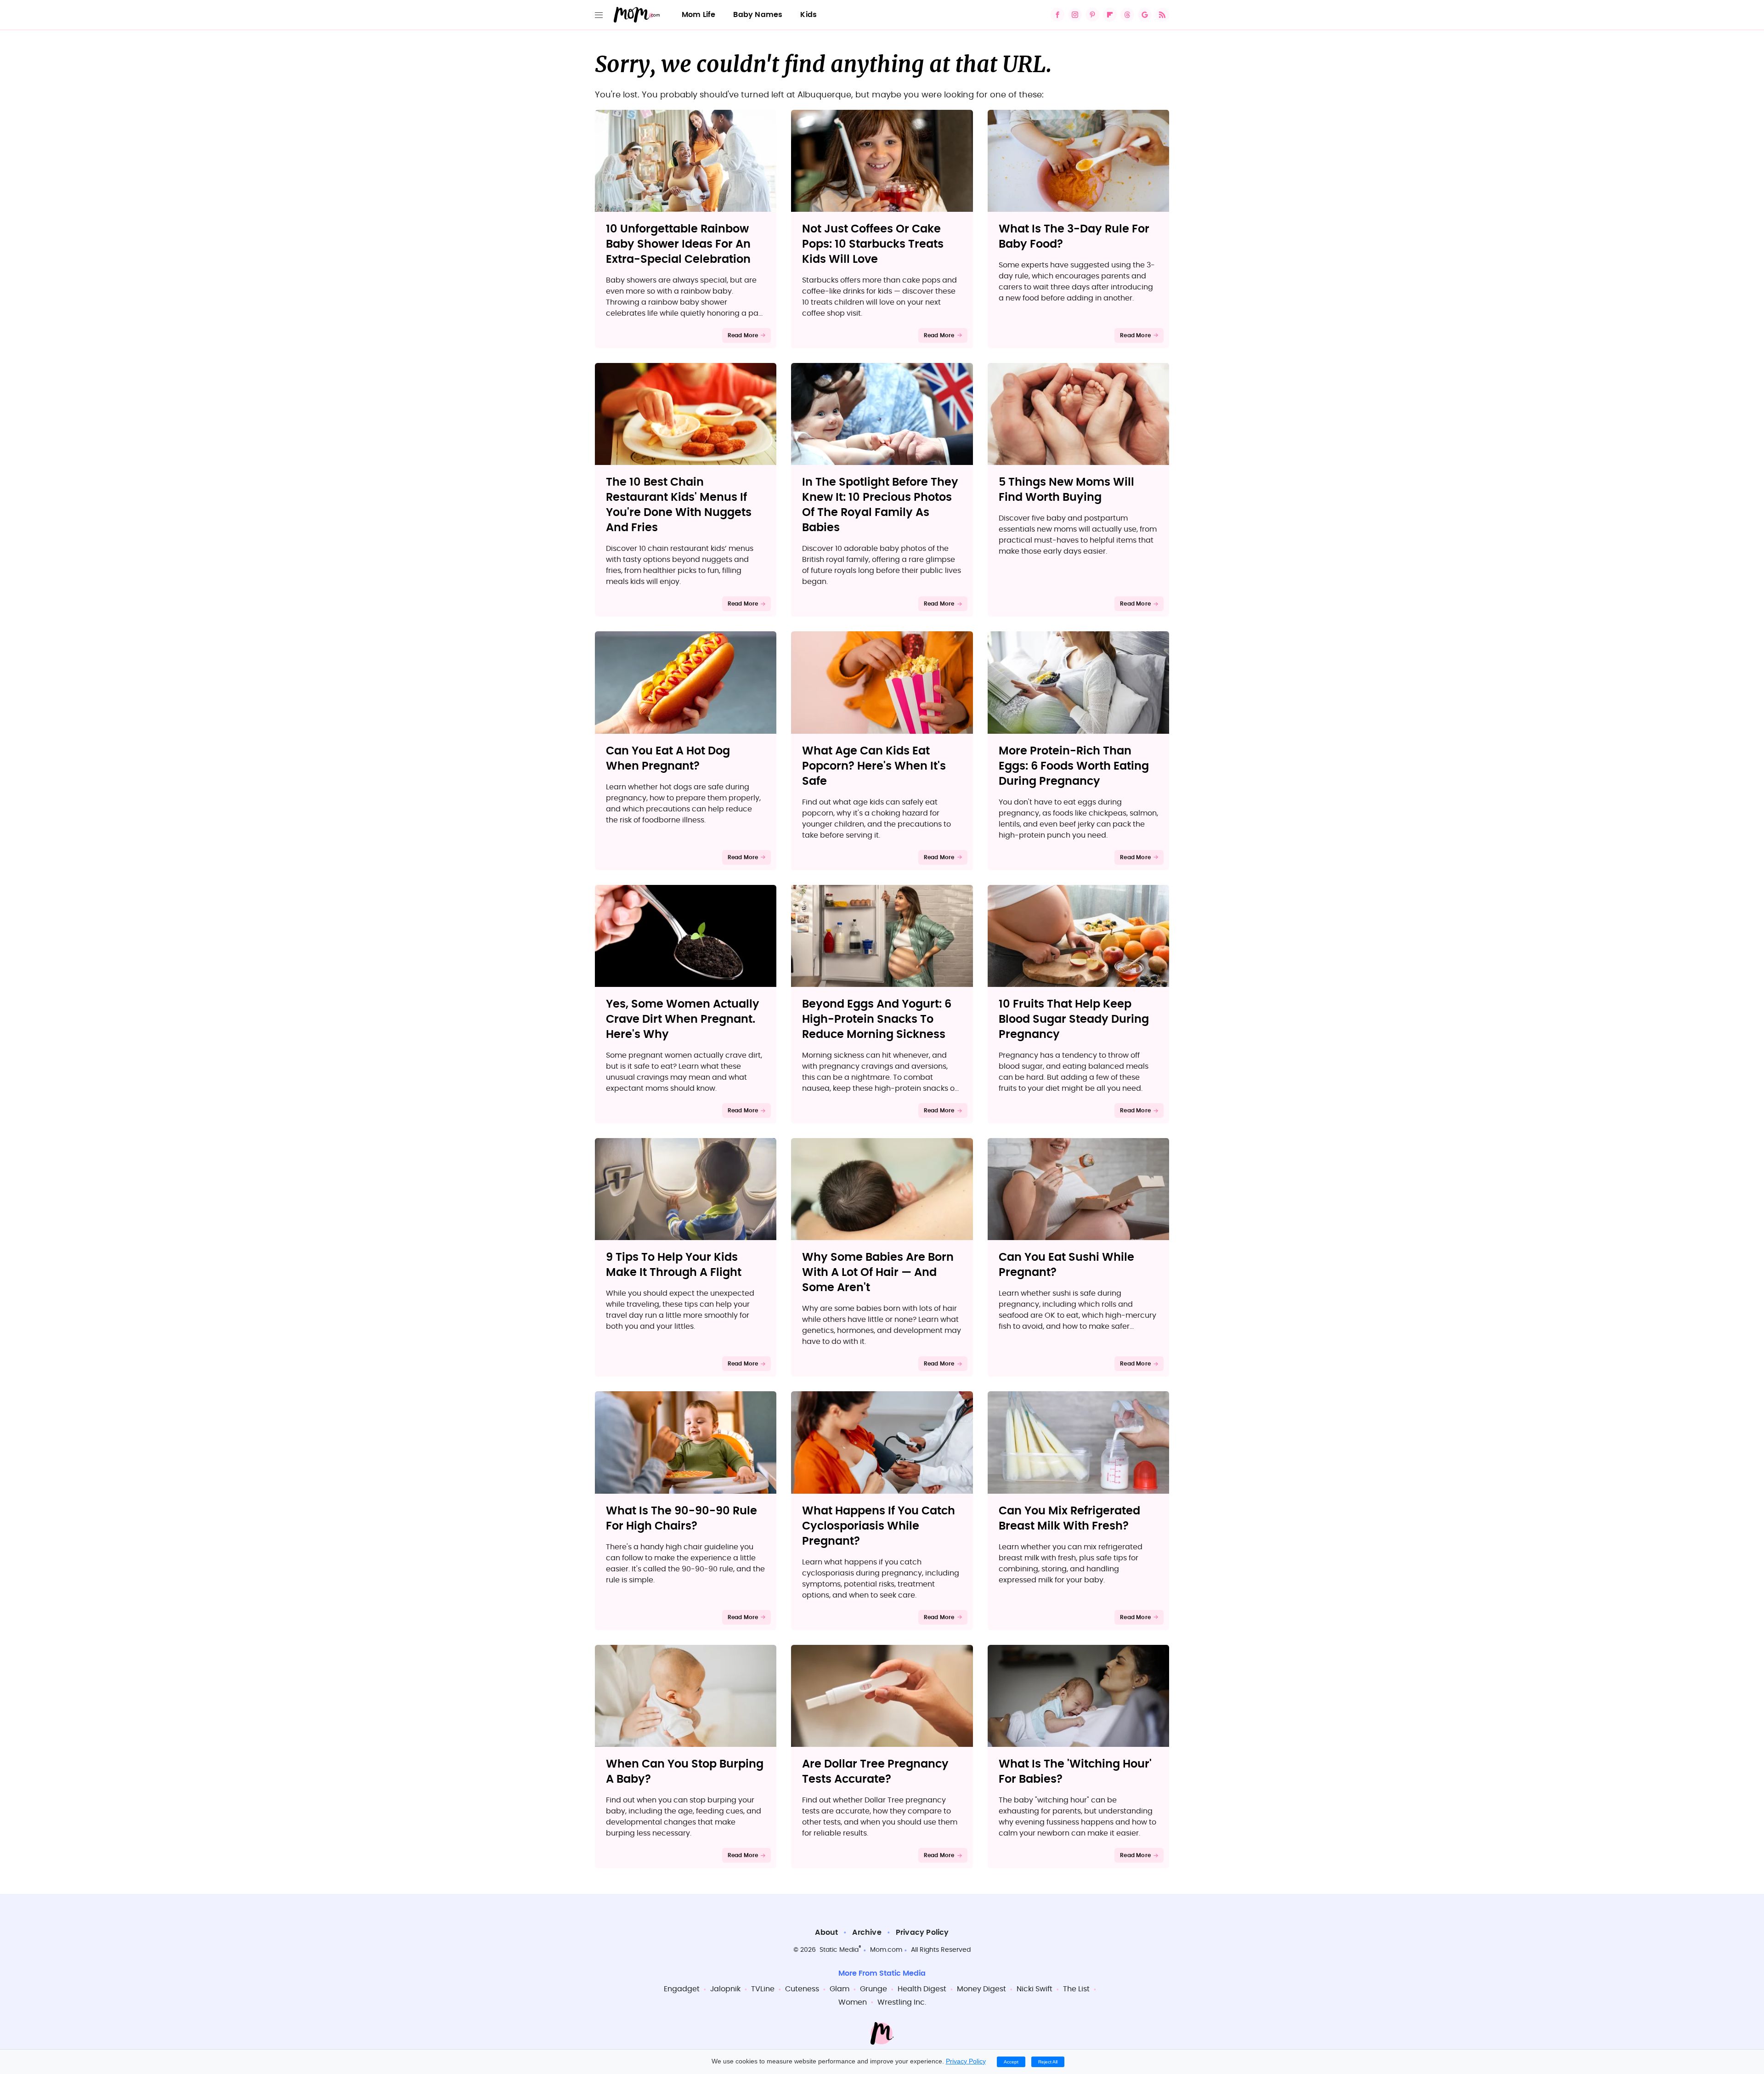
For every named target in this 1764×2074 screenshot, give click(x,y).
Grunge (874, 1989)
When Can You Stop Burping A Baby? (685, 1772)
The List (1076, 1989)
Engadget (682, 1989)
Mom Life (699, 15)
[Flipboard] (1110, 15)
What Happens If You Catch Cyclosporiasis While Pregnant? (879, 1526)
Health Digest (922, 1989)
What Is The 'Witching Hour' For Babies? (1075, 1772)
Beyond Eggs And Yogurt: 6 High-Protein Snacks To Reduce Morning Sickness (877, 1020)
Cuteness (802, 1989)
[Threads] (1127, 15)
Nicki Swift (1035, 1989)
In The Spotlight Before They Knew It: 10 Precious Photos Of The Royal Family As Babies (880, 505)
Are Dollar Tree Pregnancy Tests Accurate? (875, 1772)
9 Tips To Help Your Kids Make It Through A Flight (674, 1265)
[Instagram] (1075, 15)
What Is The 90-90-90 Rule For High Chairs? (681, 1519)
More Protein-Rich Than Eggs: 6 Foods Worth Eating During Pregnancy (1074, 766)
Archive (867, 1932)
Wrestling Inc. (902, 2002)
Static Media (839, 1950)
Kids (808, 15)
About (826, 1932)
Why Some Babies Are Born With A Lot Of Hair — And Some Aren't (878, 1273)
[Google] (1145, 15)
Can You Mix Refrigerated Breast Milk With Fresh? (1069, 1519)
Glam (840, 1989)
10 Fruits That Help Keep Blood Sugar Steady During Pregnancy (1074, 1020)
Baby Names (758, 15)
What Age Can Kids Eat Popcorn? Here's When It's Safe (874, 766)
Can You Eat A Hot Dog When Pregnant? (668, 759)
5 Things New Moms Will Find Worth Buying (1066, 490)
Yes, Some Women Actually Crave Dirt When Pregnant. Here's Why (683, 1020)
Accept (1011, 2062)
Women (853, 2002)
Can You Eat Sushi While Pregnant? (1066, 1265)
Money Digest (981, 1989)
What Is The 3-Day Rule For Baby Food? (1074, 237)
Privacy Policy (922, 1932)
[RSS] (1162, 15)
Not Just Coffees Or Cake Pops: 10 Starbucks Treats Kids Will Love (873, 244)
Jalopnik (725, 1989)
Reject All (1048, 2062)
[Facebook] (1057, 15)
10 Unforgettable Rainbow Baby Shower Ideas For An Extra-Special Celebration (678, 244)
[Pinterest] (1092, 15)
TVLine (763, 1989)
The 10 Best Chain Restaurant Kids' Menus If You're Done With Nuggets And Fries (679, 505)
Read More (743, 335)
